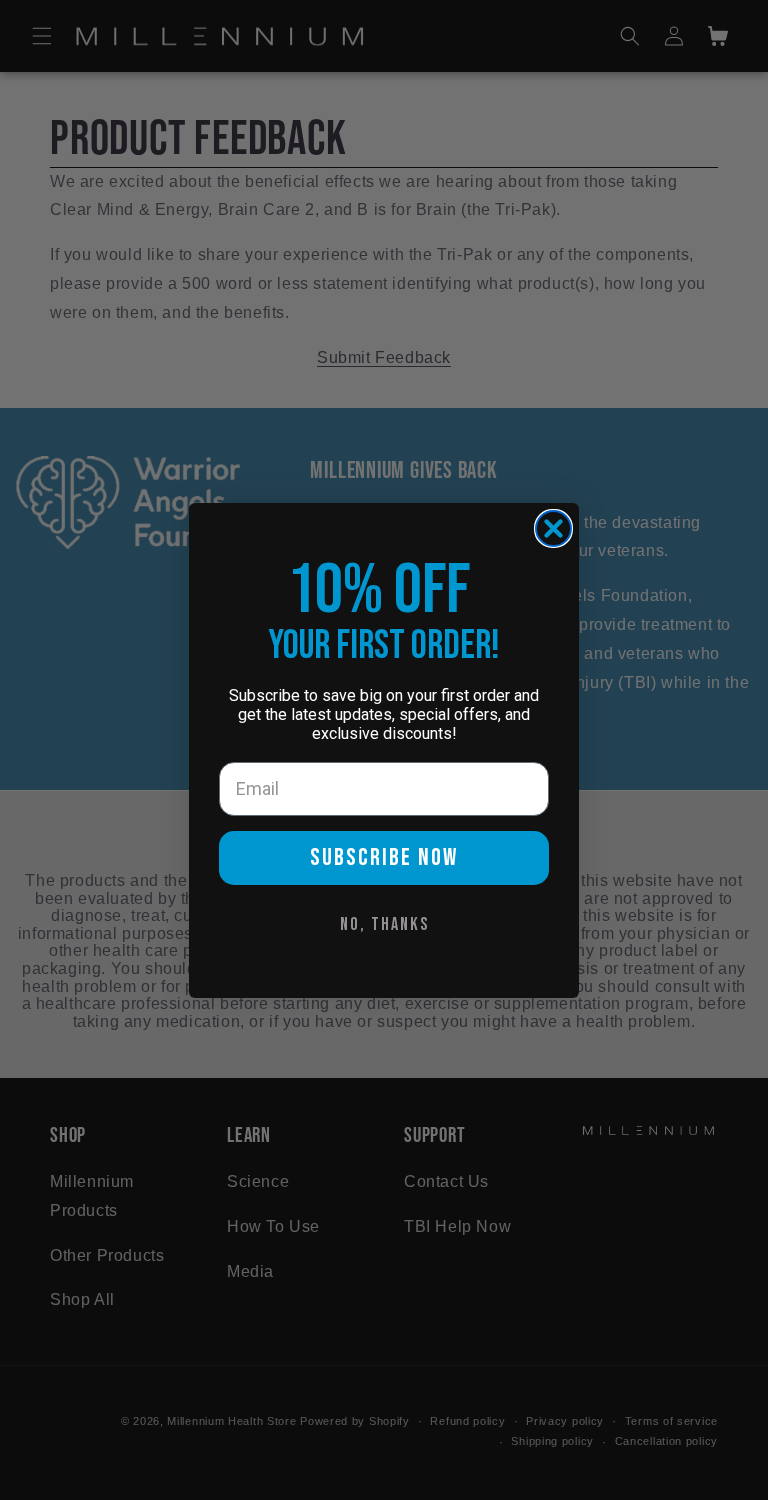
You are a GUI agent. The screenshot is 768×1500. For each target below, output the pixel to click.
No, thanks (384, 924)
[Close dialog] (553, 528)
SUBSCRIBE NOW (384, 857)
